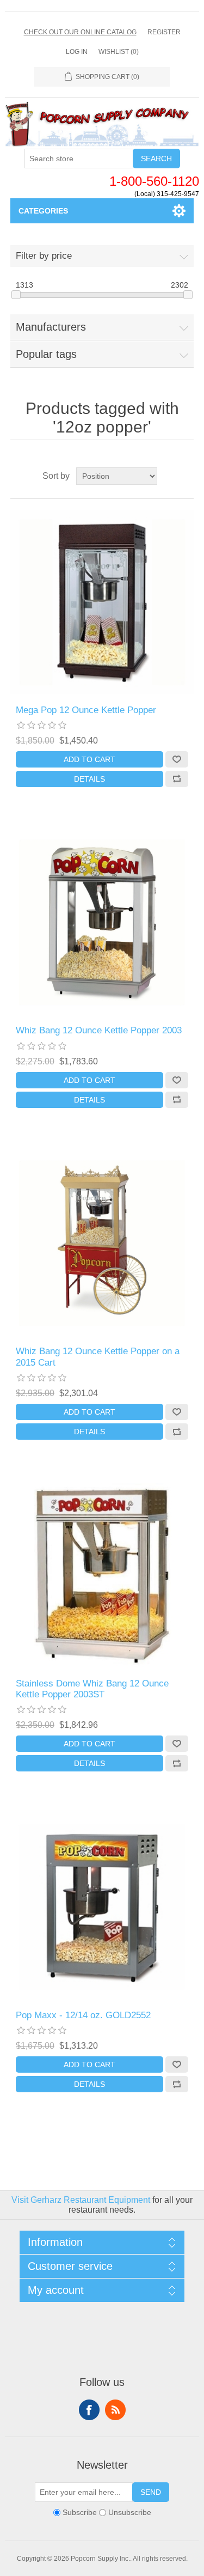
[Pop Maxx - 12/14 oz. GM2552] (102, 1907)
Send (151, 2492)
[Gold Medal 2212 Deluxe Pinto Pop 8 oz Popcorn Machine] (102, 602)
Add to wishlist (177, 759)
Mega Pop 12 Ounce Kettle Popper (86, 710)
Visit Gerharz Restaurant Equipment (81, 2200)
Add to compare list (177, 779)
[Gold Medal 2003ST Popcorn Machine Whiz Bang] (102, 1575)
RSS (115, 2410)
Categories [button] (43, 211)
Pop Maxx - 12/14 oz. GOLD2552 (83, 2015)
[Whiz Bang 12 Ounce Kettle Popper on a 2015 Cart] (102, 1244)
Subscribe (80, 2513)
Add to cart (89, 759)
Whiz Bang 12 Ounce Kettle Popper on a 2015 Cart (98, 1357)
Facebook (89, 2410)
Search (156, 159)
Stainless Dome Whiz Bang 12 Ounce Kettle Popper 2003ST (92, 1689)
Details (89, 779)
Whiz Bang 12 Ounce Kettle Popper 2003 (99, 1030)
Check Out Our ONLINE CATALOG (80, 32)
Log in (77, 52)
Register (164, 32)
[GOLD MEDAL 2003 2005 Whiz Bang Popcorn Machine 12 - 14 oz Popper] (102, 923)
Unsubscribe (130, 2513)
